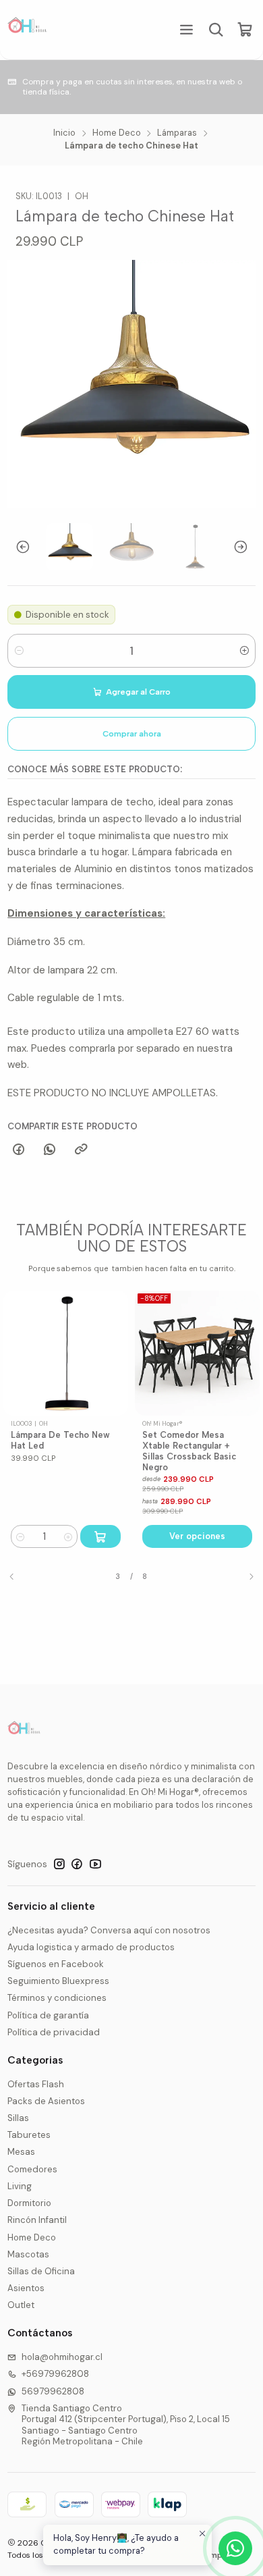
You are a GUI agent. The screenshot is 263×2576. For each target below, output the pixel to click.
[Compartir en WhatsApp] (50, 1150)
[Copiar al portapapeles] (81, 1150)
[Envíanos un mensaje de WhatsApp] (235, 2548)
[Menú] (186, 29)
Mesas (21, 2152)
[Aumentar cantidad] (244, 651)
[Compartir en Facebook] (18, 1150)
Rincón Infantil (37, 2220)
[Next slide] (245, 547)
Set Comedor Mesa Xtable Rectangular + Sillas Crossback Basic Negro (89, 1451)
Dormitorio (29, 2203)
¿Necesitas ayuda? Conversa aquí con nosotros (109, 1930)
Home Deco (117, 133)
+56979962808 (55, 2374)
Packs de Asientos (46, 2101)
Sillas (18, 2118)
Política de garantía (48, 2015)
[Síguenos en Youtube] (95, 1864)
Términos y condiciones (57, 1998)
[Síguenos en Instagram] (59, 1864)
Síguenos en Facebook (56, 1964)
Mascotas (28, 2254)
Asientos (26, 2288)
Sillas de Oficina (41, 2271)
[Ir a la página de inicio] (28, 30)
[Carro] (245, 30)
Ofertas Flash (36, 2084)
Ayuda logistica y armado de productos (91, 1947)
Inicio (64, 133)
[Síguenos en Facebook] (77, 1864)
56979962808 (53, 2391)
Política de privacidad (54, 2032)
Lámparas (177, 133)
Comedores (32, 2169)
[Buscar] (216, 29)
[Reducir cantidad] (19, 651)
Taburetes (29, 2135)
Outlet (21, 2305)
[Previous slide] (18, 547)
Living (20, 2186)
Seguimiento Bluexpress (58, 1981)
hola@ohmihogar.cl (62, 2357)
